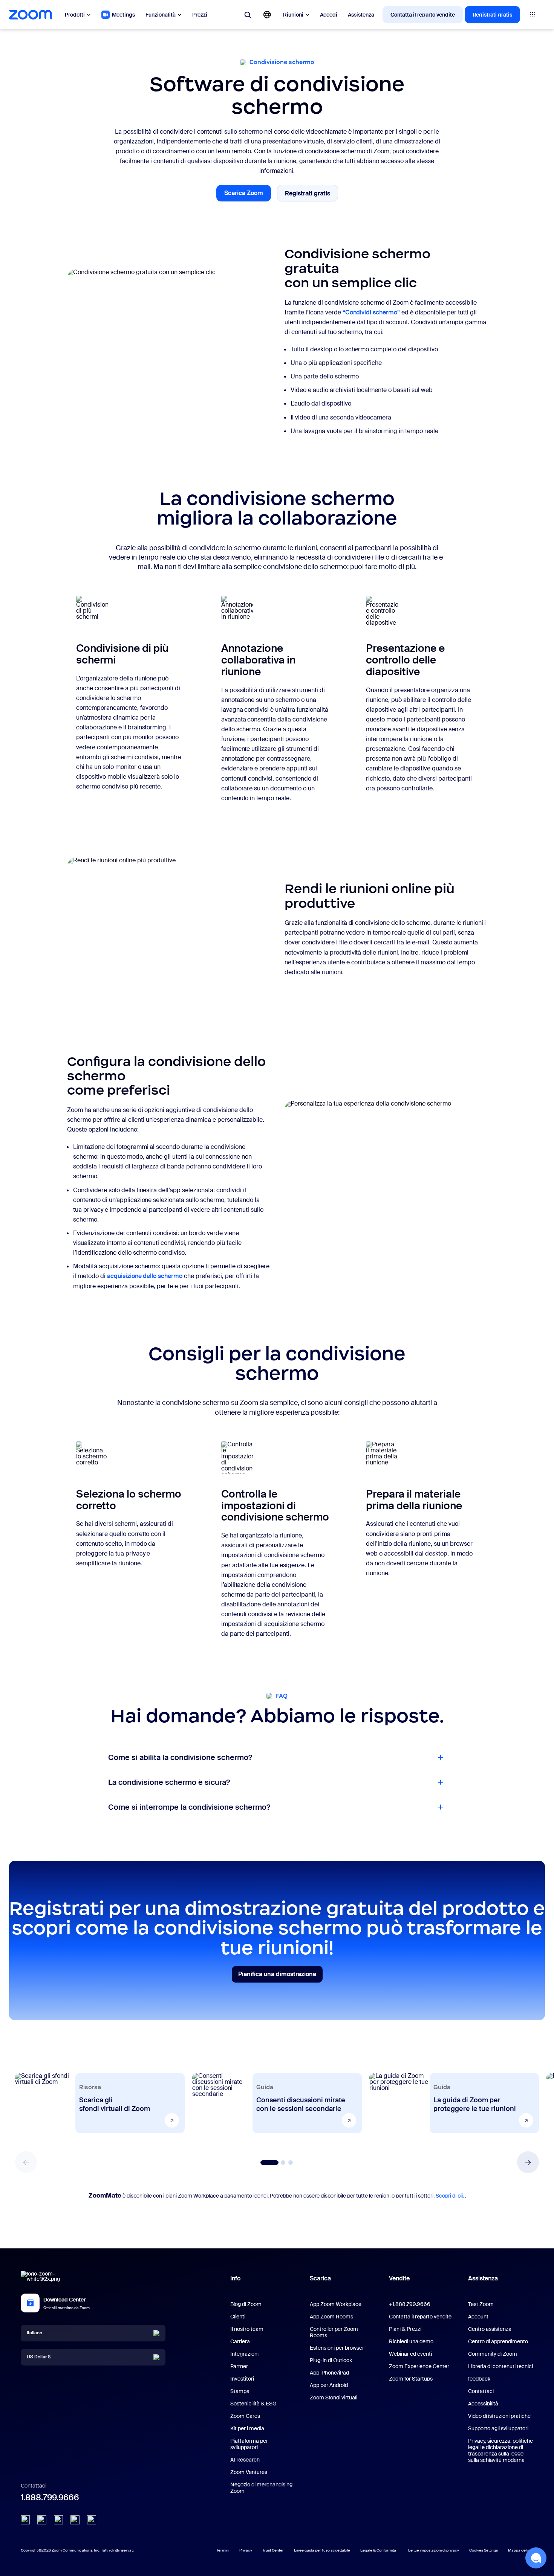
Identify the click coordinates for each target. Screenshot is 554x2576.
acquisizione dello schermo (145, 1276)
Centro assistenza (490, 2329)
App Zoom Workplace (336, 2304)
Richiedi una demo (411, 2341)
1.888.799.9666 (50, 2497)
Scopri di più (450, 2196)
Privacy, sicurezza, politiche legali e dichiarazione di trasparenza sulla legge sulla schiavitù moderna (500, 2450)
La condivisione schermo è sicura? (169, 1782)
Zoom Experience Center (419, 2366)
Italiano (34, 2333)
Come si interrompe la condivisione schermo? (189, 1807)
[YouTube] (58, 2520)
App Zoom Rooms (331, 2317)
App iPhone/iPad (329, 2373)
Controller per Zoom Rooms (334, 2332)
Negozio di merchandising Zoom (261, 2488)
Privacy (246, 2550)
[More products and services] (533, 15)
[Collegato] (25, 2520)
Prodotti (75, 15)
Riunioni (293, 15)
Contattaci (481, 2391)
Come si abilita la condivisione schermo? (180, 1757)
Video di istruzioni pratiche (499, 2416)
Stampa (240, 2391)
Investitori (242, 2379)
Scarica (320, 2278)
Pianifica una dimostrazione (277, 1976)
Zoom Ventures (249, 2472)
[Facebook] (75, 2520)
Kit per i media (247, 2428)
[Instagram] (92, 2520)
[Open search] (248, 15)
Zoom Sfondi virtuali (334, 2398)
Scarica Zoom (248, 195)
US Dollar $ (39, 2357)
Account (478, 2317)
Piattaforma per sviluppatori (249, 2444)
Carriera (240, 2341)
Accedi (329, 15)
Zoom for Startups (411, 2379)
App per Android (329, 2385)
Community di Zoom (493, 2354)
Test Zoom (481, 2304)
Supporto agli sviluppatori (498, 2428)
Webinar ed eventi (410, 2354)
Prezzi (200, 15)
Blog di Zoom (246, 2304)
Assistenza (361, 15)
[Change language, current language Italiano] (267, 15)
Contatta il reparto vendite (423, 15)
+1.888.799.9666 (410, 2304)
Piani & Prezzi (405, 2329)
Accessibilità (483, 2404)
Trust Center (273, 2550)
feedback (479, 2379)
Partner (239, 2366)
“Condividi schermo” (371, 312)
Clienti (238, 2317)
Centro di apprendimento (498, 2341)
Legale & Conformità (378, 2550)
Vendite (399, 2278)
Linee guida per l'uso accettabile (322, 2550)
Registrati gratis (492, 15)
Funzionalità (161, 15)
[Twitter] (42, 2520)
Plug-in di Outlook (331, 2360)
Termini (223, 2550)
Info (235, 2278)
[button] (528, 2162)
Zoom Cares (245, 2416)
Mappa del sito (521, 2550)
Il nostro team (247, 2329)
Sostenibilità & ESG (253, 2404)
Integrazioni (244, 2354)
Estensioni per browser (337, 2348)
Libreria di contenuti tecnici (500, 2366)
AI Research (245, 2460)
